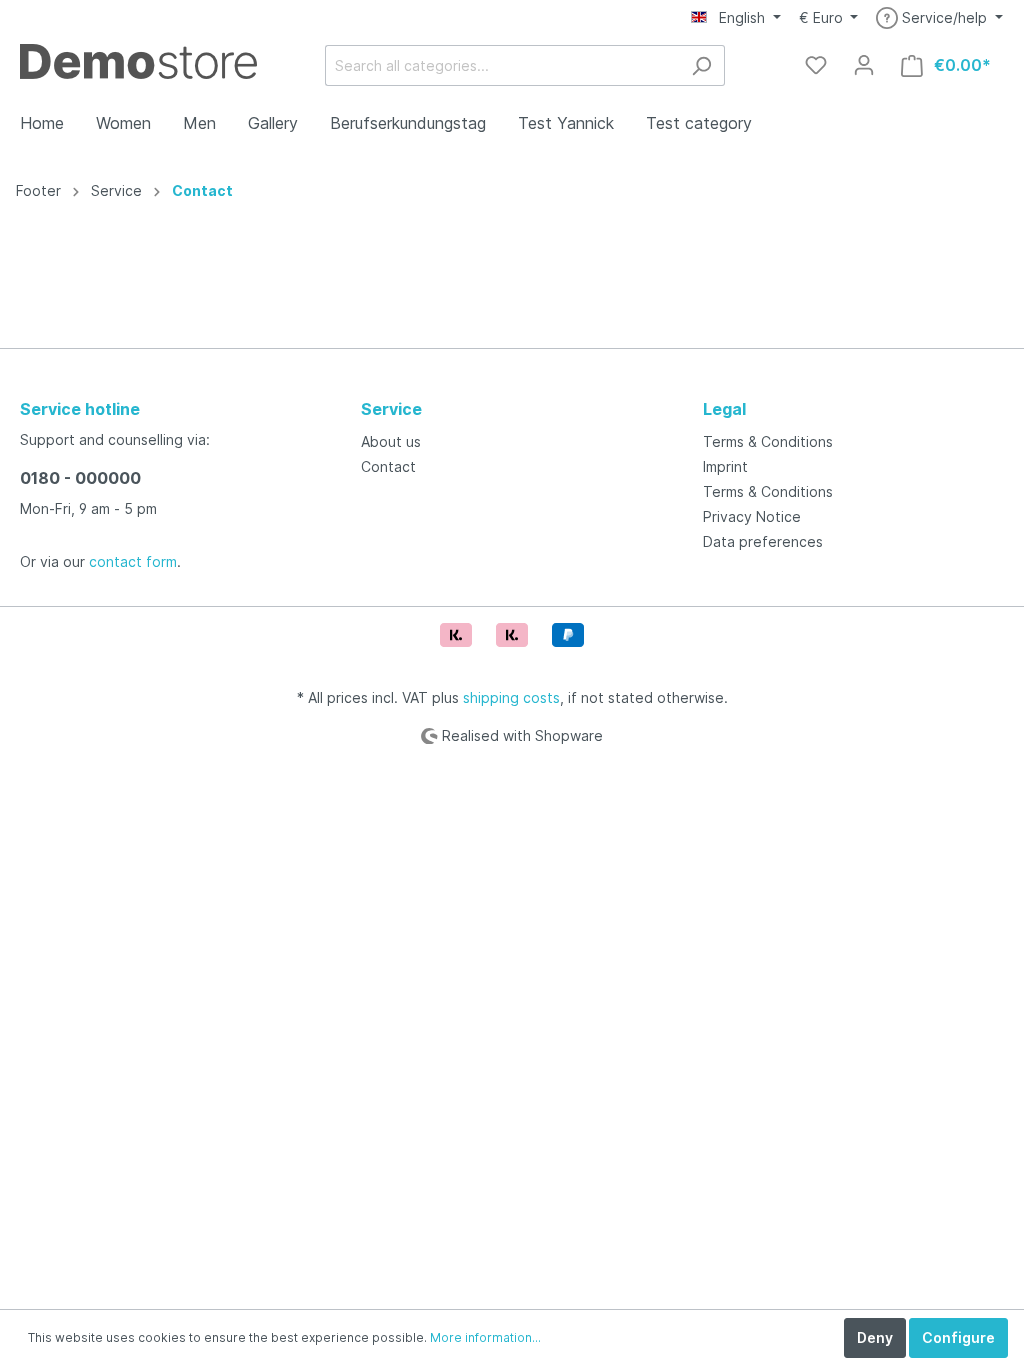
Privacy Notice (752, 516)
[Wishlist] (816, 65)
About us (391, 441)
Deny (875, 1337)
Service (116, 190)
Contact (202, 190)
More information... (485, 1337)
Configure (958, 1337)
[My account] (864, 65)
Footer (38, 190)
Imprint (725, 466)
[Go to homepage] (138, 61)
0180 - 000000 (80, 478)
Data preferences (763, 541)
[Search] (701, 65)
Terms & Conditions (768, 441)
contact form (133, 561)
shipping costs (511, 697)
